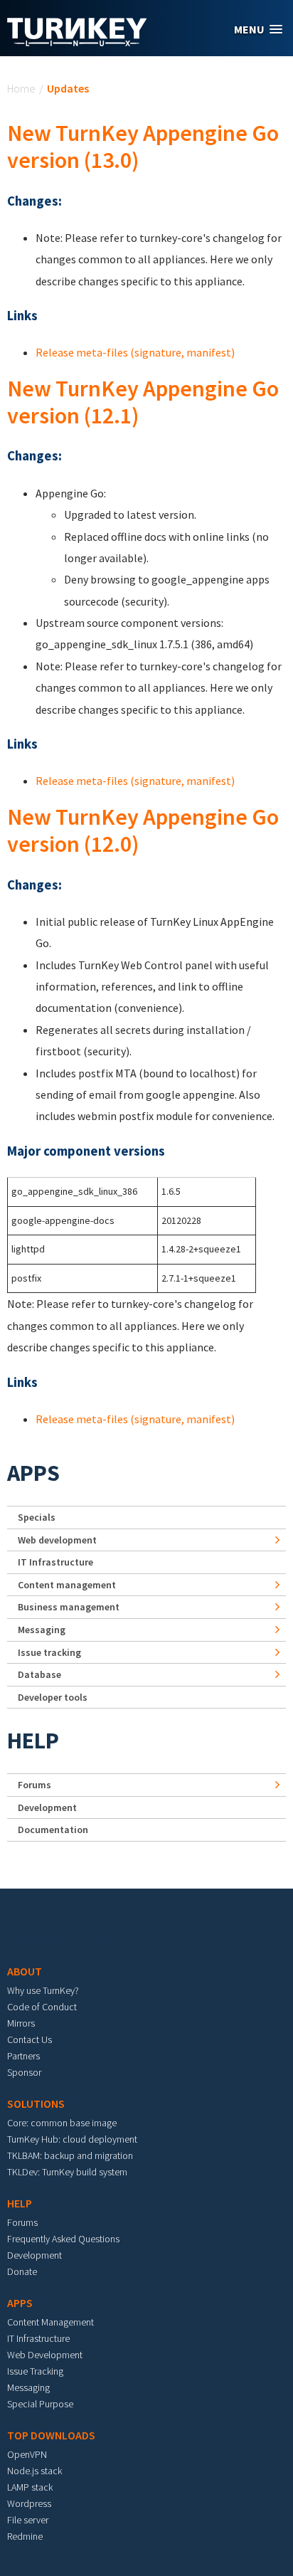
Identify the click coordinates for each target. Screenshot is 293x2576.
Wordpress (29, 2503)
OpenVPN (27, 2454)
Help (33, 1741)
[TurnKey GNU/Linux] (77, 42)
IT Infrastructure (55, 1562)
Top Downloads (51, 2435)
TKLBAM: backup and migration (70, 2155)
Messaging (42, 1630)
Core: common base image (62, 2123)
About (25, 1971)
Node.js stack (34, 2471)
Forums (34, 1785)
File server (28, 2520)
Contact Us (30, 2039)
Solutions (36, 2103)
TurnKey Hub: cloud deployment (72, 2139)
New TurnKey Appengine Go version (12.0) (143, 830)
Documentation (53, 1830)
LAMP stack (30, 2487)
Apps (33, 1473)
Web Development (45, 2355)
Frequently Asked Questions (63, 2239)
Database (39, 1674)
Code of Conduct (42, 2007)
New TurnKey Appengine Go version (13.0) (143, 147)
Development (47, 1807)
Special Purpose (40, 2404)
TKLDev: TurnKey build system (67, 2172)
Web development (57, 1540)
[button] (258, 30)
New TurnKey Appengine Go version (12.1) (143, 402)
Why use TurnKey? (43, 1990)
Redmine (25, 2536)
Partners (23, 2056)
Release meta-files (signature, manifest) (135, 352)
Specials (37, 1517)
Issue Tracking (35, 2371)
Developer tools (53, 1697)
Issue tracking (49, 1652)
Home (21, 88)
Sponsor (24, 2072)
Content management (67, 1585)
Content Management (50, 2322)
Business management (69, 1607)
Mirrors (21, 2023)
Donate (22, 2271)
